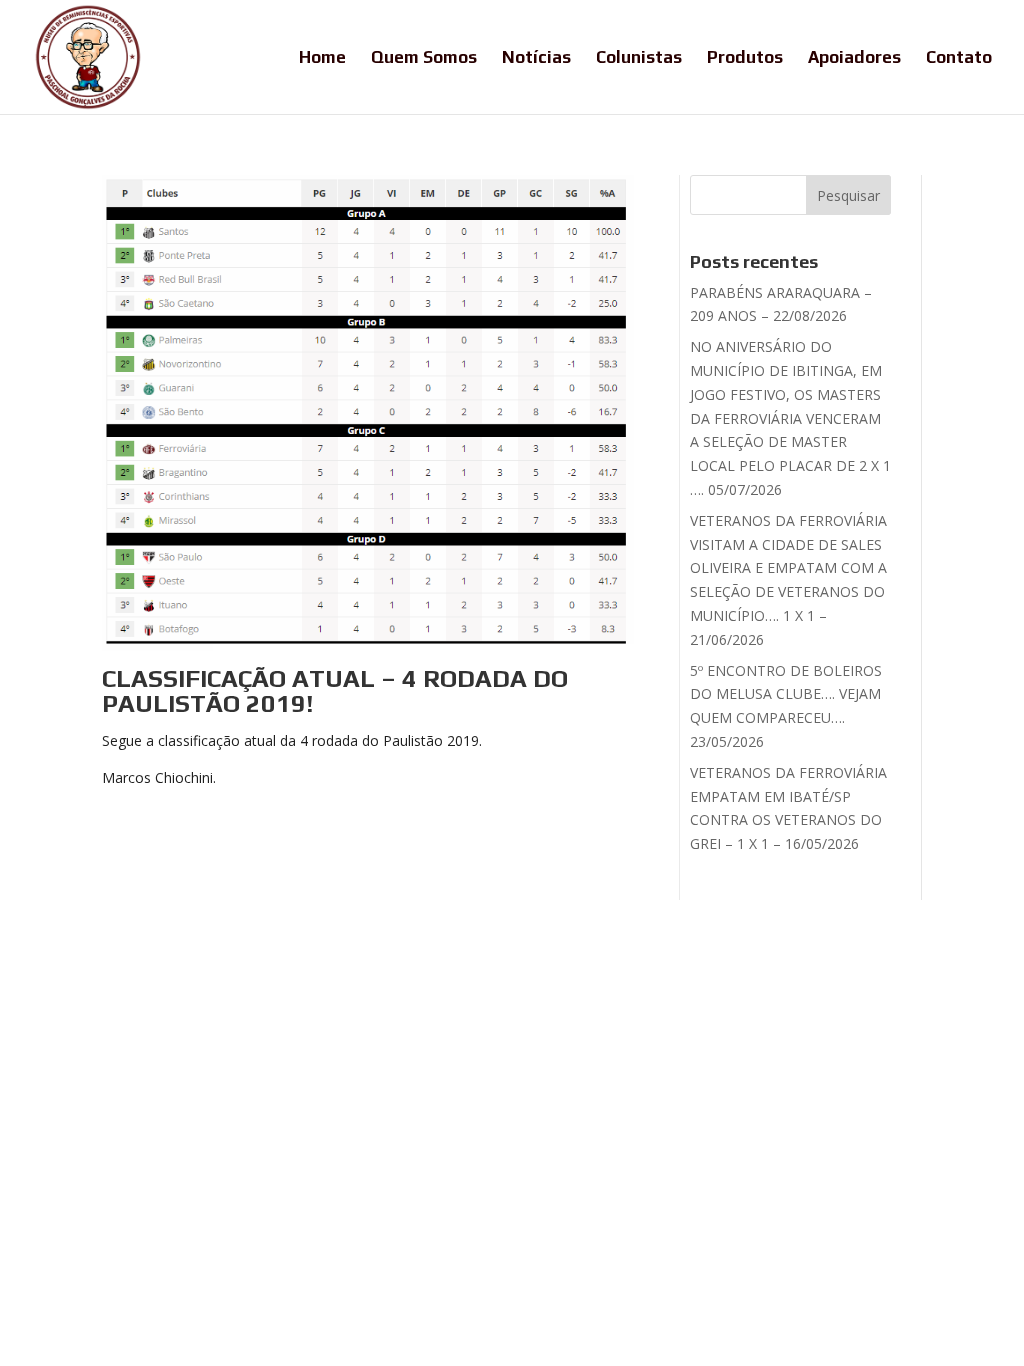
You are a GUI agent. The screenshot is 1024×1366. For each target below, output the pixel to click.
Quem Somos (424, 58)
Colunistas (639, 58)
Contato (959, 58)
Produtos (745, 58)
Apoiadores (854, 58)
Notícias (536, 58)
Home (322, 58)
